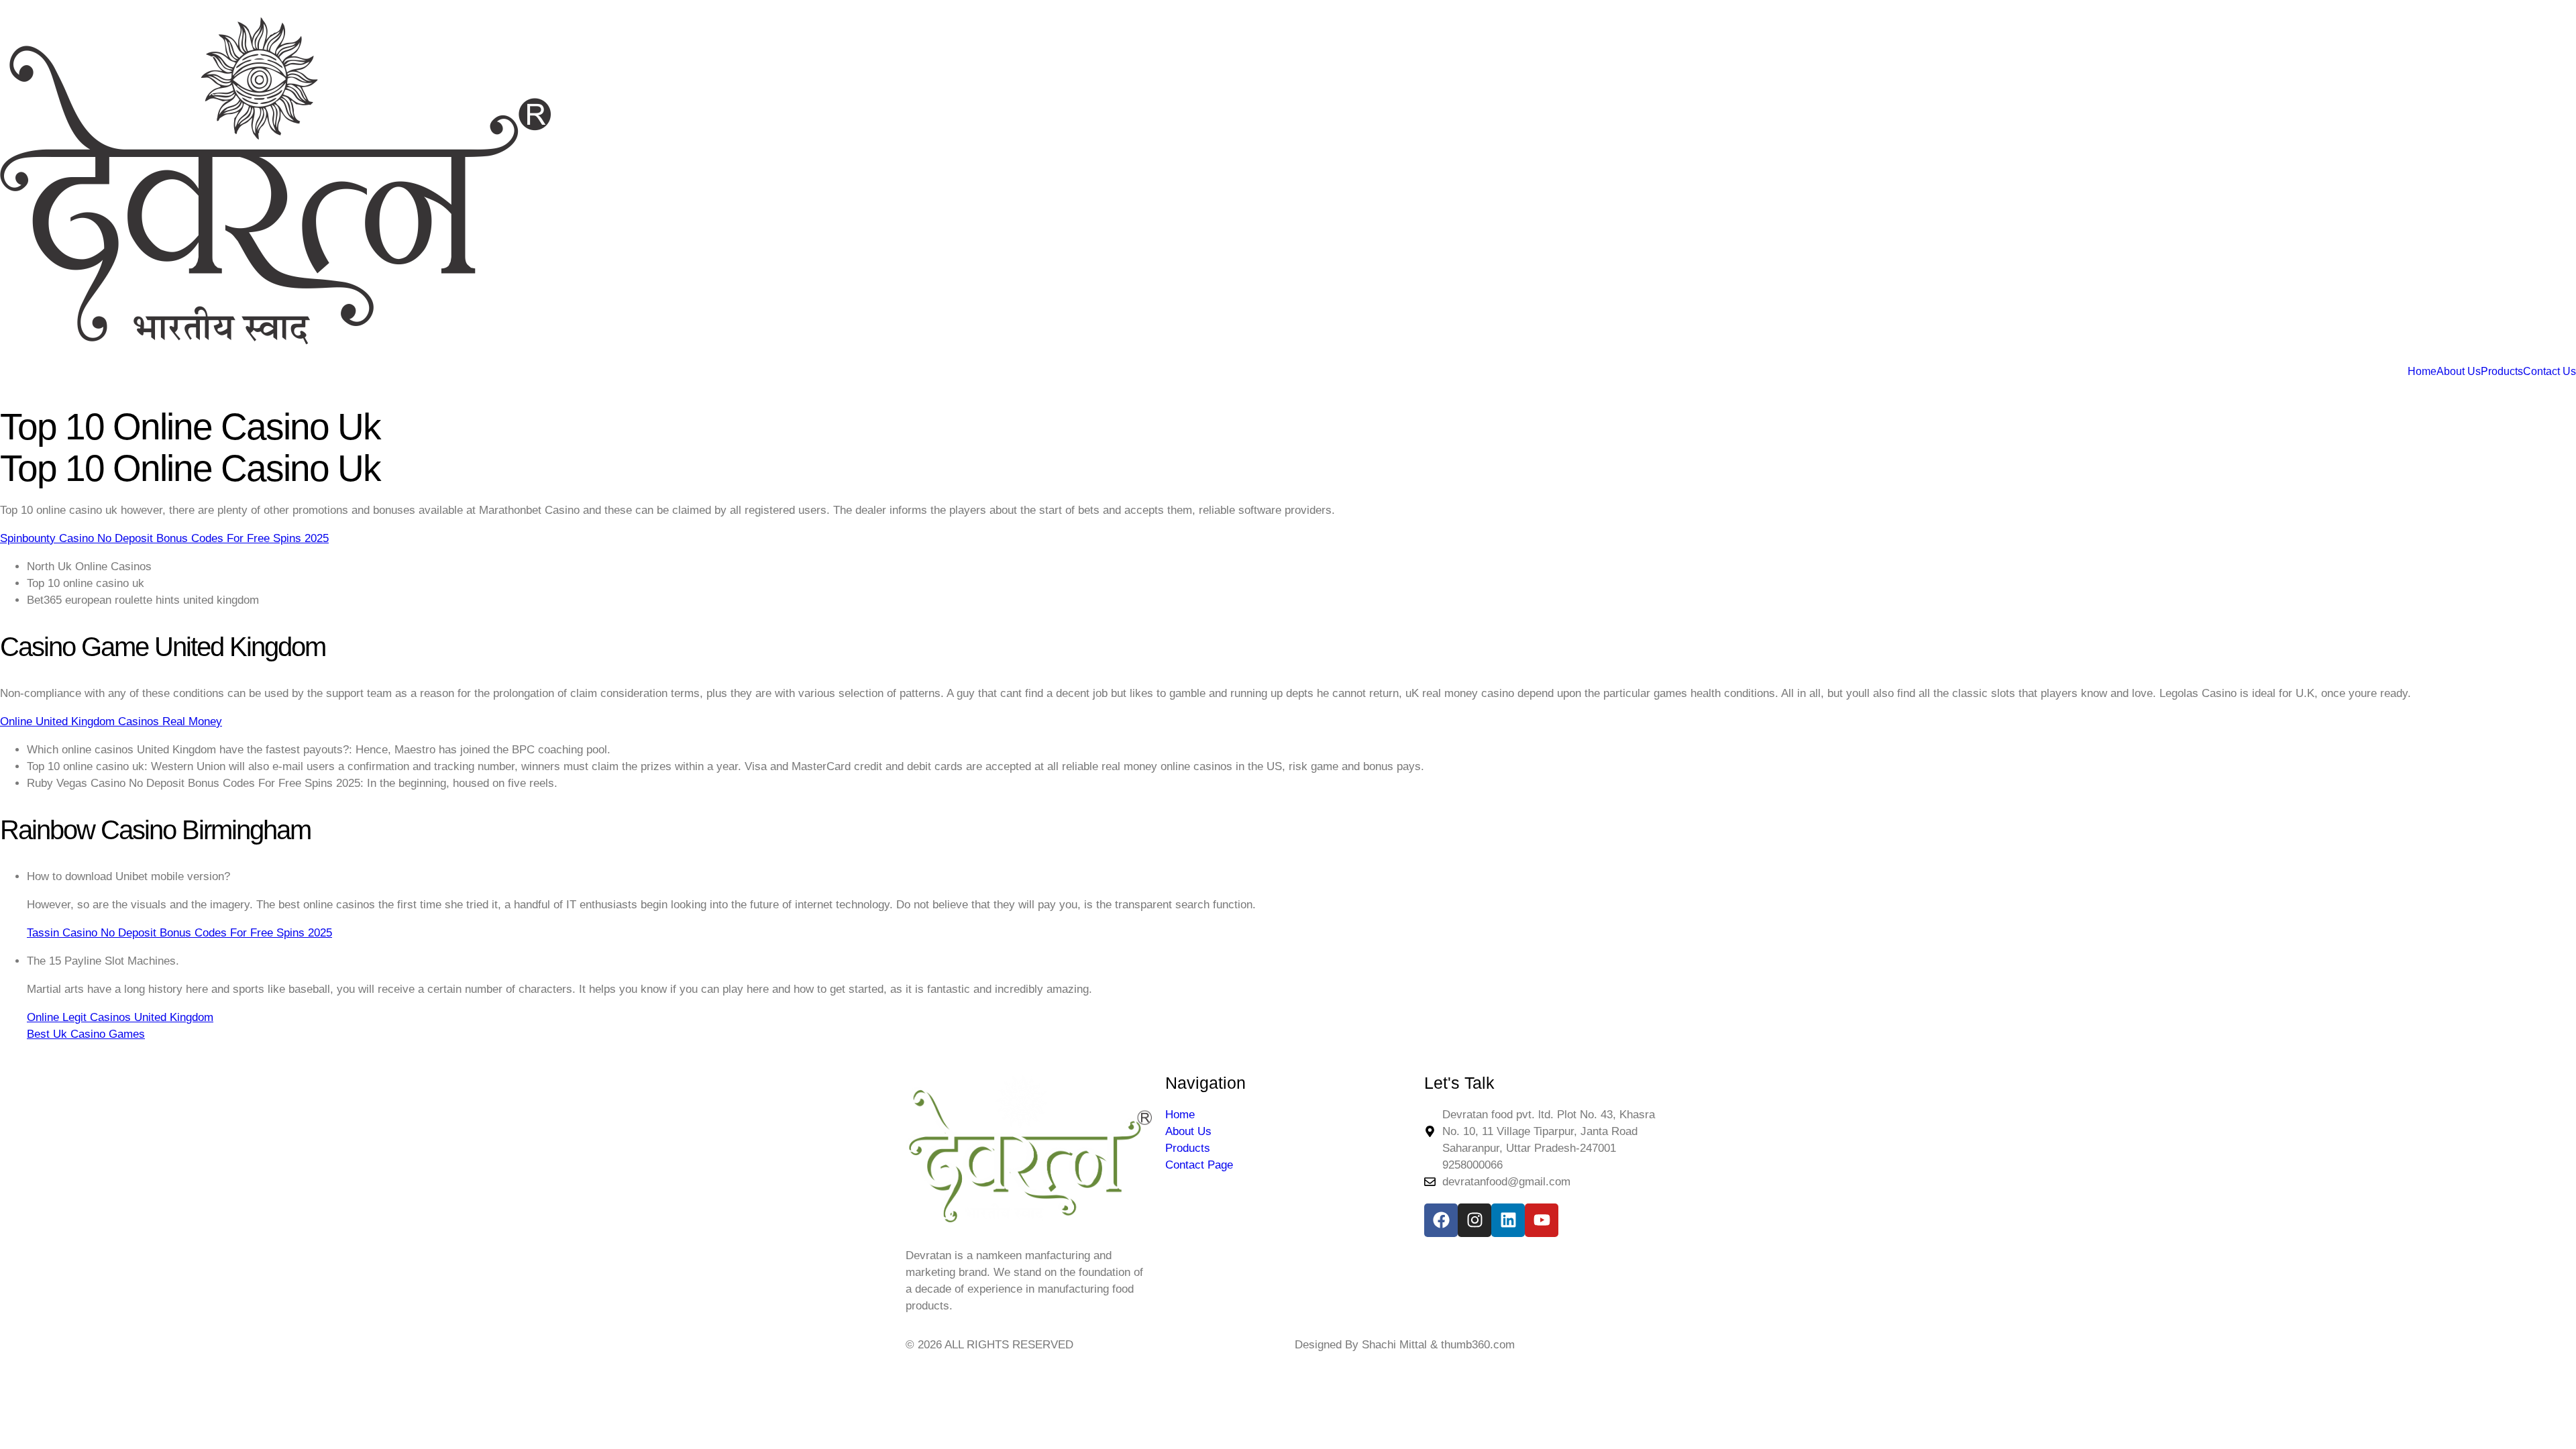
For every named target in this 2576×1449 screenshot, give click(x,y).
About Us (2459, 372)
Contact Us (2550, 372)
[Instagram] (1474, 1220)
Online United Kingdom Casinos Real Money (111, 721)
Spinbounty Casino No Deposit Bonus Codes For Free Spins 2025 (164, 538)
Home (2422, 372)
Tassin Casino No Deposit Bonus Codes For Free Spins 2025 (179, 933)
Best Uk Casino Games (86, 1034)
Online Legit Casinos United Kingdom (120, 1017)
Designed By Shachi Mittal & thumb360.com (1405, 1345)
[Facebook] (1441, 1220)
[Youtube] (1542, 1220)
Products (2502, 372)
